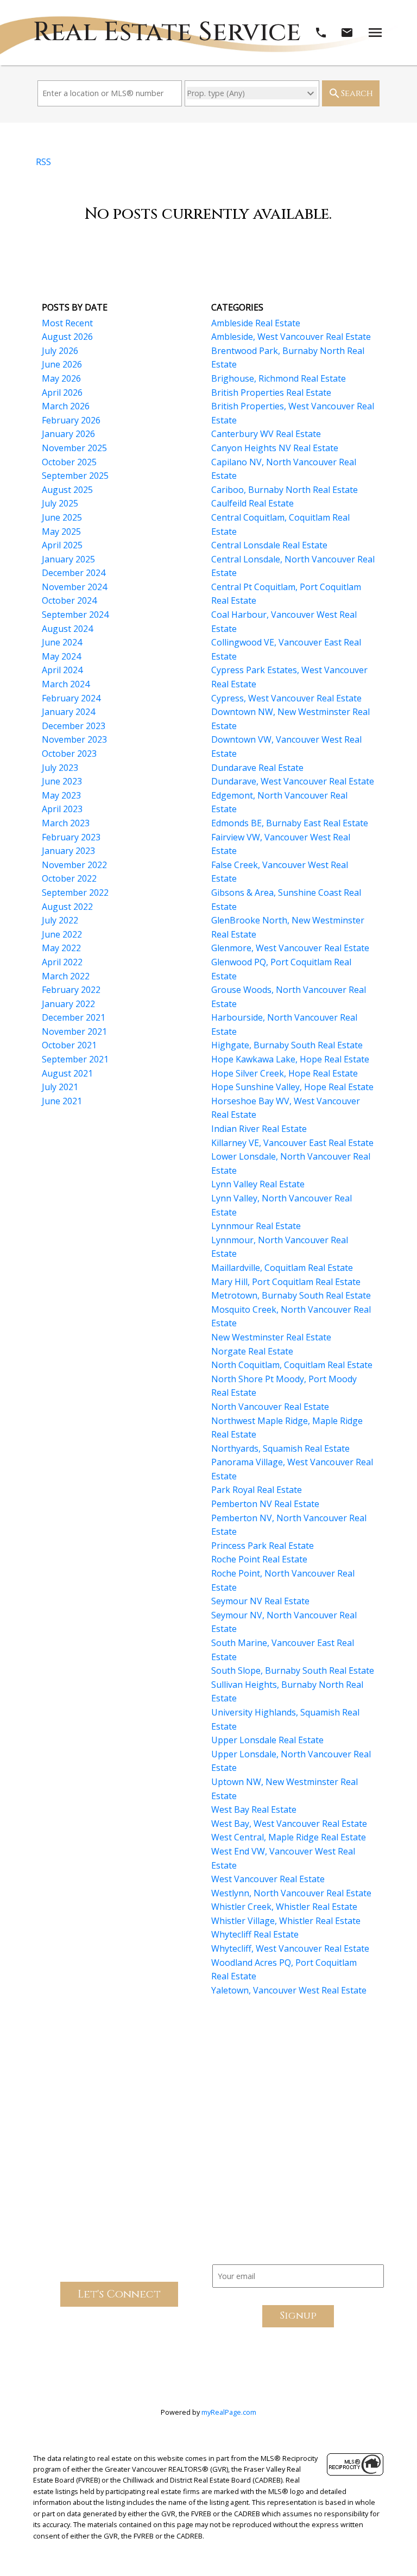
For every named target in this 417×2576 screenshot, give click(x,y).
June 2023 (62, 781)
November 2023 (74, 739)
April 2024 (62, 670)
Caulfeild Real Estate (252, 503)
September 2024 (75, 615)
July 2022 (60, 920)
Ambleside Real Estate (256, 323)
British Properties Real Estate (271, 393)
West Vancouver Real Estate (268, 1879)
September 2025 (75, 476)
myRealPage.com (229, 2412)
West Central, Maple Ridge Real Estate (289, 1837)
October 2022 (69, 878)
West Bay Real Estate (254, 1809)
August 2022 (67, 907)
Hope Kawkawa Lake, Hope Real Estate (290, 1059)
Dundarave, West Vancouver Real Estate (293, 781)
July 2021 (60, 1087)
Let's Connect (119, 2294)
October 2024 (69, 600)
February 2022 (71, 990)
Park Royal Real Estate (257, 1490)
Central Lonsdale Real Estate (269, 545)
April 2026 (62, 393)
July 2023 (60, 768)
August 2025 (67, 490)
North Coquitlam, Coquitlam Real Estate (292, 1365)
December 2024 (74, 573)
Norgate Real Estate (252, 1351)
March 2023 (66, 823)
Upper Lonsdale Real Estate (267, 1740)
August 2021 (67, 1073)
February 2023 (71, 837)
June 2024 (62, 642)
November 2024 (74, 587)
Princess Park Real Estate (263, 1546)
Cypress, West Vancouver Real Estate (286, 698)
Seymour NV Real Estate (260, 1601)
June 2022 (62, 934)
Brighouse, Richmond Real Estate (279, 378)
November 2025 (74, 448)
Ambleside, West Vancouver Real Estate (291, 337)
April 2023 (62, 809)
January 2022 (68, 1004)
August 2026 (67, 337)
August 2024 (67, 629)
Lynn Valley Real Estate (258, 1184)
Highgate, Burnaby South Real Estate (287, 1045)
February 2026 (71, 420)
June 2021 (62, 1101)
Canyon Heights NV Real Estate (275, 448)
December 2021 (74, 1017)
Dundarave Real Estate (257, 768)
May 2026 (61, 378)
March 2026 (66, 406)
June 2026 (62, 364)
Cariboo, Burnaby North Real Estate (285, 490)
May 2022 (61, 948)
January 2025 (68, 559)
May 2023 (61, 795)
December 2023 (74, 726)
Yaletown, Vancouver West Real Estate (289, 1990)
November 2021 (74, 1031)
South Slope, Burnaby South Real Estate (293, 1670)
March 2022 (66, 976)
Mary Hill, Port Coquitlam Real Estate (286, 1282)
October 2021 (69, 1045)
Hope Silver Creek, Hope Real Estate (285, 1073)
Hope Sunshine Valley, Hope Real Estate (292, 1087)
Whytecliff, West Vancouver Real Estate (290, 1948)
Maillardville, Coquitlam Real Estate (282, 1268)
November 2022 (74, 865)
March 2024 (66, 684)
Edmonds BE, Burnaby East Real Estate (290, 823)
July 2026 (60, 351)
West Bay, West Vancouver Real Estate (289, 1824)
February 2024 (71, 698)
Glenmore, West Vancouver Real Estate (290, 948)
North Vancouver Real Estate (270, 1407)
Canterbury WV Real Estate (266, 434)
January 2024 (68, 712)
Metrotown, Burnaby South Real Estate (291, 1295)
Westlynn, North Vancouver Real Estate (291, 1893)
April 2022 (62, 962)
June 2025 (62, 517)
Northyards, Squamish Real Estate (280, 1448)
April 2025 (62, 545)
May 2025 (61, 531)
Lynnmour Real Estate (256, 1226)
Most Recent (67, 323)
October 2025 (69, 462)
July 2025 (60, 503)
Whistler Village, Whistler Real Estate (286, 1921)
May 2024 (61, 656)
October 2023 (69, 754)
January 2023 (68, 851)
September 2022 (75, 893)
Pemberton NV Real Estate (265, 1504)
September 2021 (75, 1059)
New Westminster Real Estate (271, 1337)
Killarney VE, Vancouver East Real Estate (292, 1143)
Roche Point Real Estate (259, 1559)
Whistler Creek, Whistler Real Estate (284, 1907)
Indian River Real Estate (259, 1129)
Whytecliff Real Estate (255, 1934)
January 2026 (68, 434)
